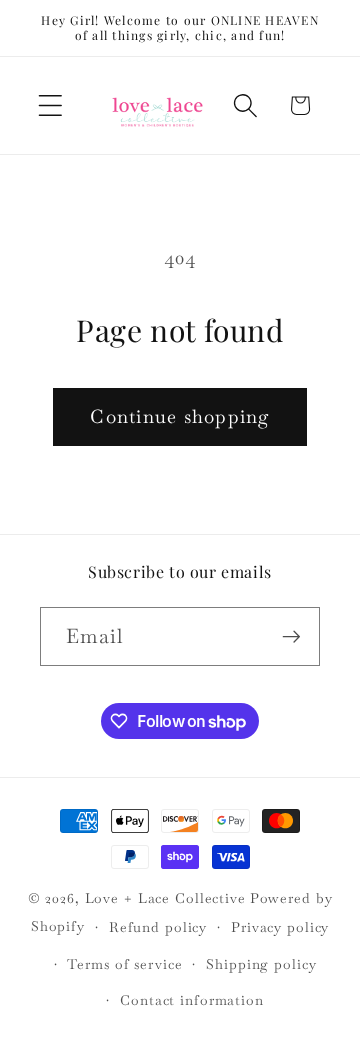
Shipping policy (261, 964)
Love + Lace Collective (165, 898)
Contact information (192, 1000)
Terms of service (124, 964)
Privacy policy (280, 927)
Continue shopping (179, 416)
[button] (50, 105)
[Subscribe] (291, 636)
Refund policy (158, 927)
